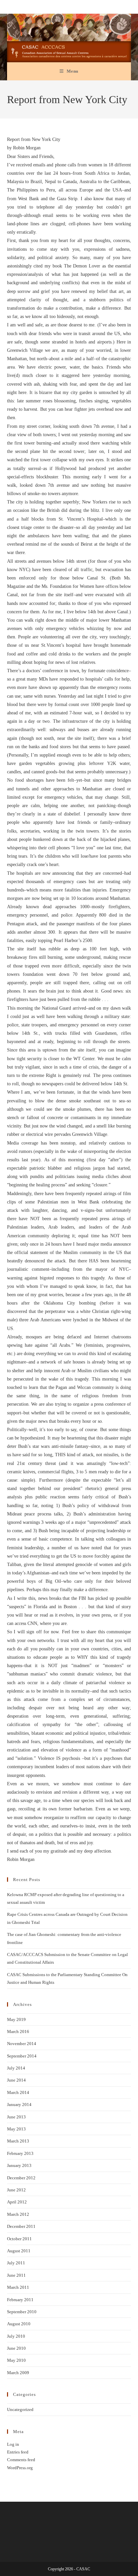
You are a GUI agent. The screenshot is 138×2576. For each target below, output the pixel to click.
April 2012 (17, 2202)
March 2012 (18, 2214)
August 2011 (19, 2251)
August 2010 (19, 2324)
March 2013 (18, 2141)
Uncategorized (20, 2409)
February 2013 (20, 2153)
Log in (13, 2444)
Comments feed (21, 2460)
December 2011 (21, 2226)
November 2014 (22, 2044)
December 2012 (21, 2178)
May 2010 (16, 2360)
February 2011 (20, 2300)
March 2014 (18, 2092)
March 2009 (18, 2373)
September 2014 (22, 2056)
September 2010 (22, 2312)
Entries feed (18, 2452)
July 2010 (16, 2336)
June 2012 (16, 2190)
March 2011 (18, 2287)
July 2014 (16, 2068)
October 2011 (19, 2239)
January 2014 (19, 2104)
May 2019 (16, 2019)
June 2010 (16, 2348)
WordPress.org (20, 2468)
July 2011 (16, 2263)
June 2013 (16, 2117)
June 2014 (16, 2080)
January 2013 (19, 2165)
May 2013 (16, 2129)
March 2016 (18, 2032)
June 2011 (16, 2275)
